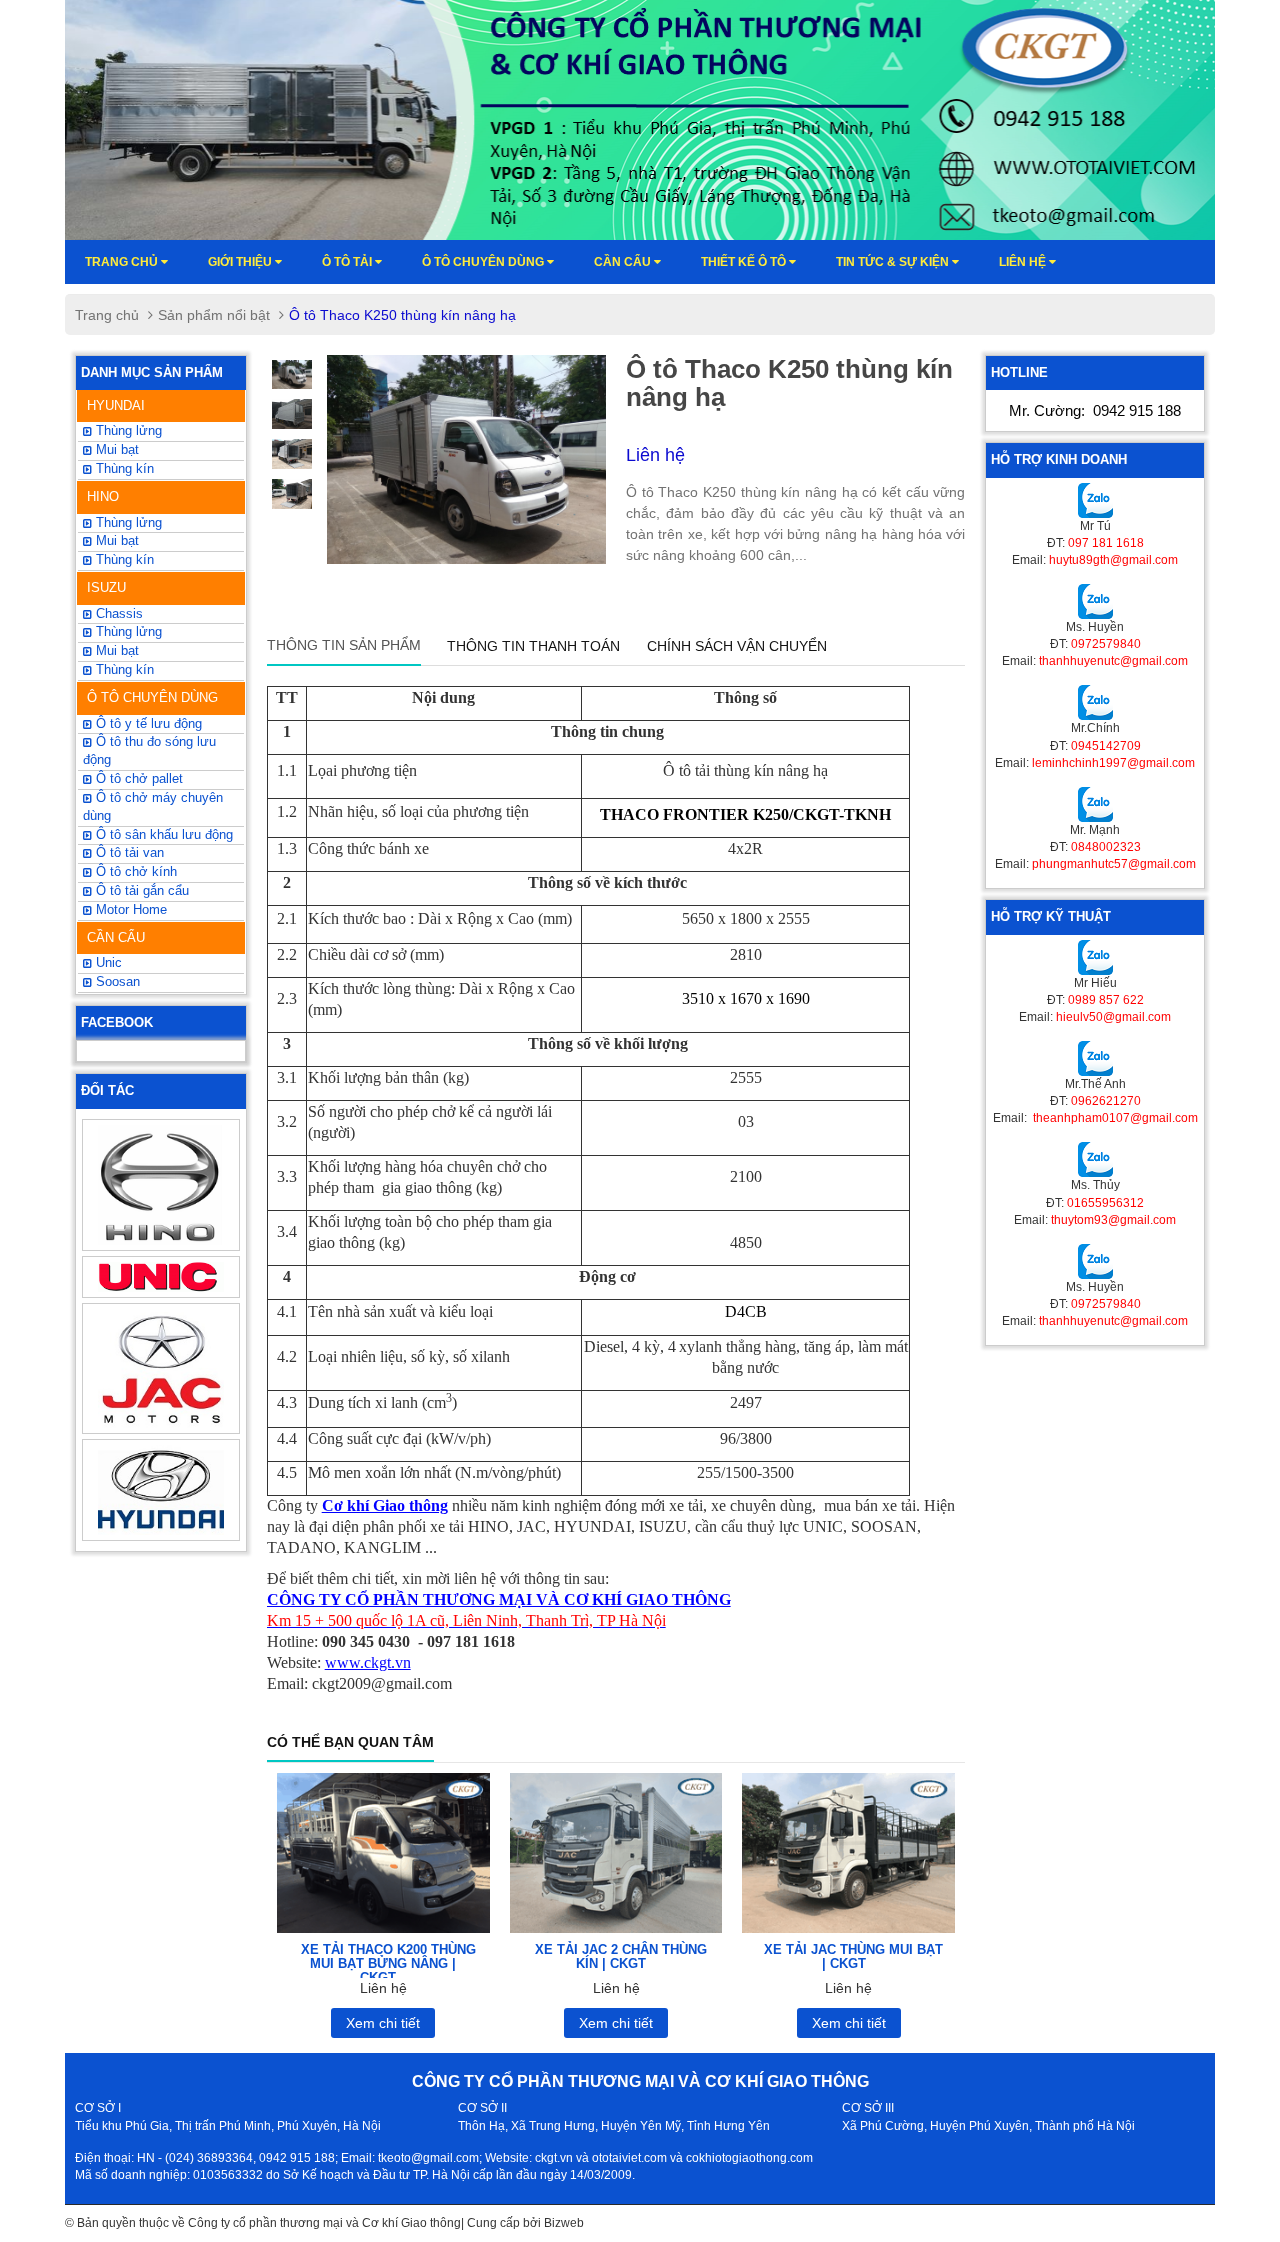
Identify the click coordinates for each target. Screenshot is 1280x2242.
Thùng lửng (127, 431)
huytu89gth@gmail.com (1113, 560)
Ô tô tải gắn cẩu (140, 891)
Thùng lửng (127, 632)
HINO (103, 496)
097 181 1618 (1106, 543)
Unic (107, 963)
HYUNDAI (116, 405)
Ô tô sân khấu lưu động (162, 835)
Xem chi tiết (383, 2023)
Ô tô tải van (128, 853)
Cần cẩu (624, 262)
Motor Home (129, 910)
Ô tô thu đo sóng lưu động (149, 751)
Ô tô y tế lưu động (147, 724)
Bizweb (564, 2223)
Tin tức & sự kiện (894, 262)
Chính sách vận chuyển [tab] (737, 646)
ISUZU (106, 587)
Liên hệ (1024, 262)
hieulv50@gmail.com (1113, 1017)
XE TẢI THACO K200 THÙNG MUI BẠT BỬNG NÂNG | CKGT (388, 1964)
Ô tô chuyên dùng (484, 262)
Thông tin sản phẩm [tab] (344, 645)
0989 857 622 (1106, 1000)
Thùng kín (123, 469)
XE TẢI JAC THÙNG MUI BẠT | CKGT (853, 1956)
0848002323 (1106, 847)
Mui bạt (115, 651)
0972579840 (1106, 644)
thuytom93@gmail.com (1113, 1220)
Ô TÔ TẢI (348, 262)
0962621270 (1106, 1101)
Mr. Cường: (1095, 410)
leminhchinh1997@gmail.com (1113, 763)
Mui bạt (115, 450)
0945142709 (1106, 746)
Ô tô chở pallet (137, 779)
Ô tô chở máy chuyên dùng (153, 807)
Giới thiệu (241, 262)
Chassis (117, 614)
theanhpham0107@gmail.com (1114, 1118)
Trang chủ (123, 262)
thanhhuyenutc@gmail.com (1113, 661)
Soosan (116, 982)
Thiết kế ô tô (745, 262)
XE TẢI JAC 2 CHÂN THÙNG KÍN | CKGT (621, 1956)
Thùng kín (123, 670)
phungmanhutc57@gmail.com (1114, 864)
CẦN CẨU (116, 937)
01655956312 (1105, 1203)
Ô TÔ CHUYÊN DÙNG (152, 697)
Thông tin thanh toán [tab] (533, 646)
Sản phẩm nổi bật (214, 315)
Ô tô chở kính (134, 872)
